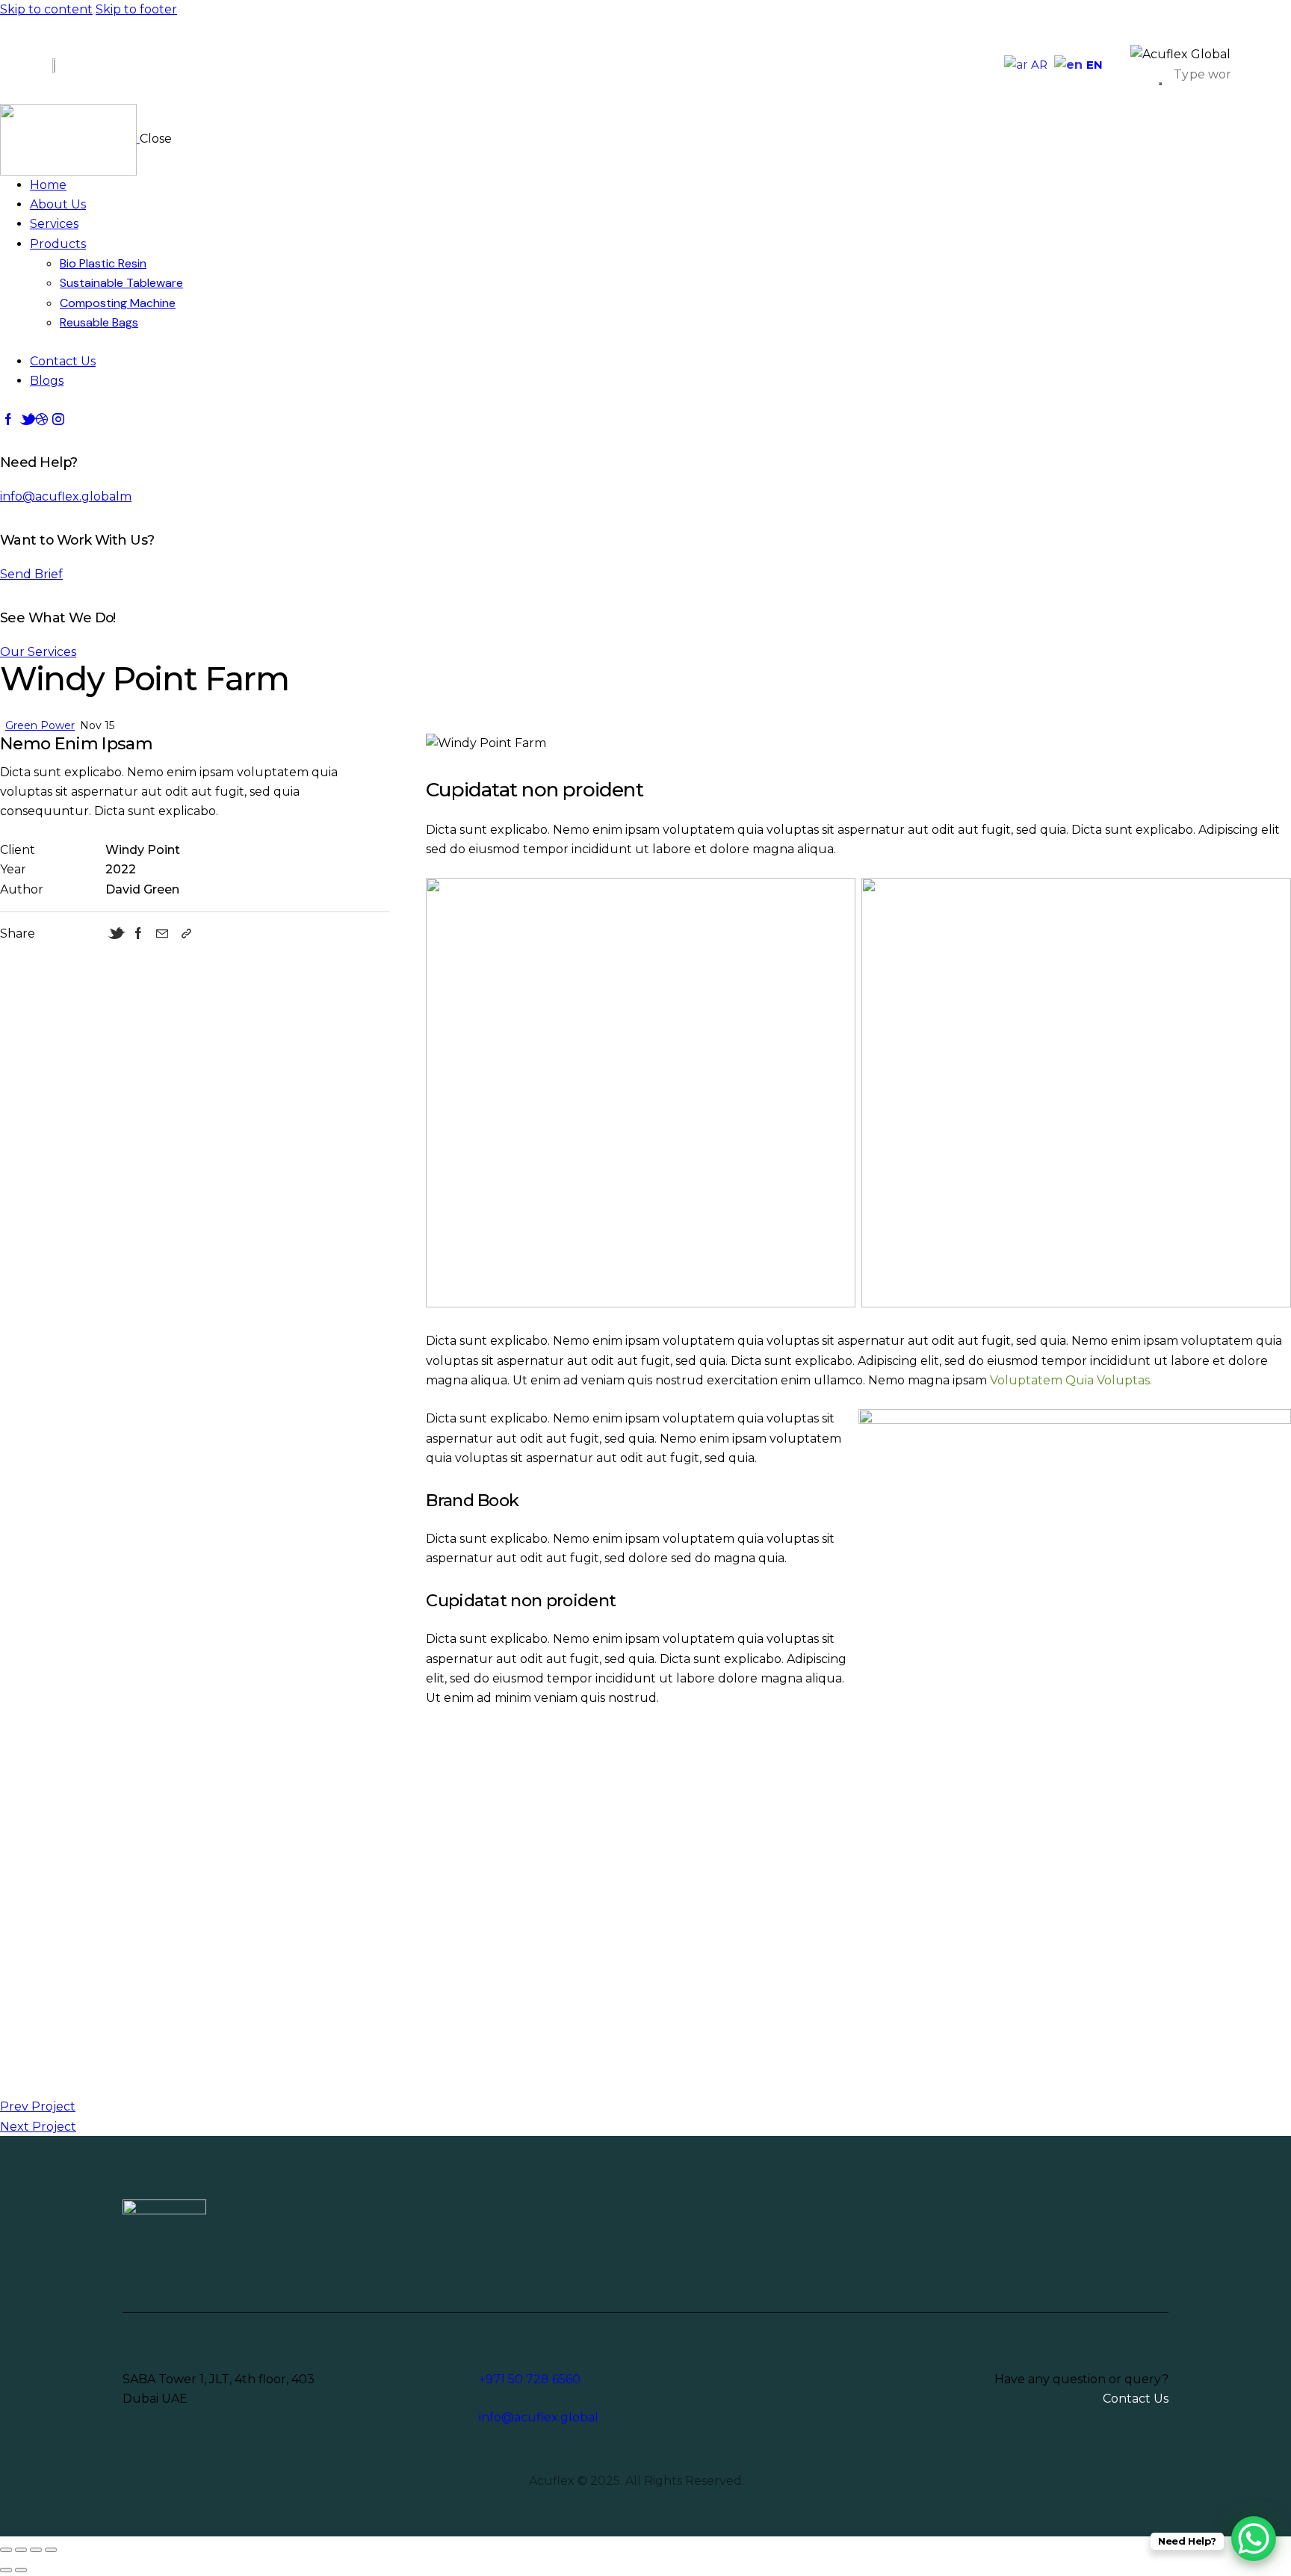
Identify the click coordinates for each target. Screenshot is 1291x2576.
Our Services (38, 652)
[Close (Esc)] (51, 2550)
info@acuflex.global (539, 2417)
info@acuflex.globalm (66, 496)
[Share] (36, 2550)
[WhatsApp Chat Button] (1254, 2539)
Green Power (40, 725)
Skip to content (46, 9)
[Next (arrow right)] (21, 2570)
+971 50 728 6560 (530, 2379)
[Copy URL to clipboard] (186, 934)
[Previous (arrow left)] (6, 2570)
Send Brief (31, 574)
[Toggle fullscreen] (21, 2550)
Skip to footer (136, 9)
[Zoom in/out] (6, 2550)
